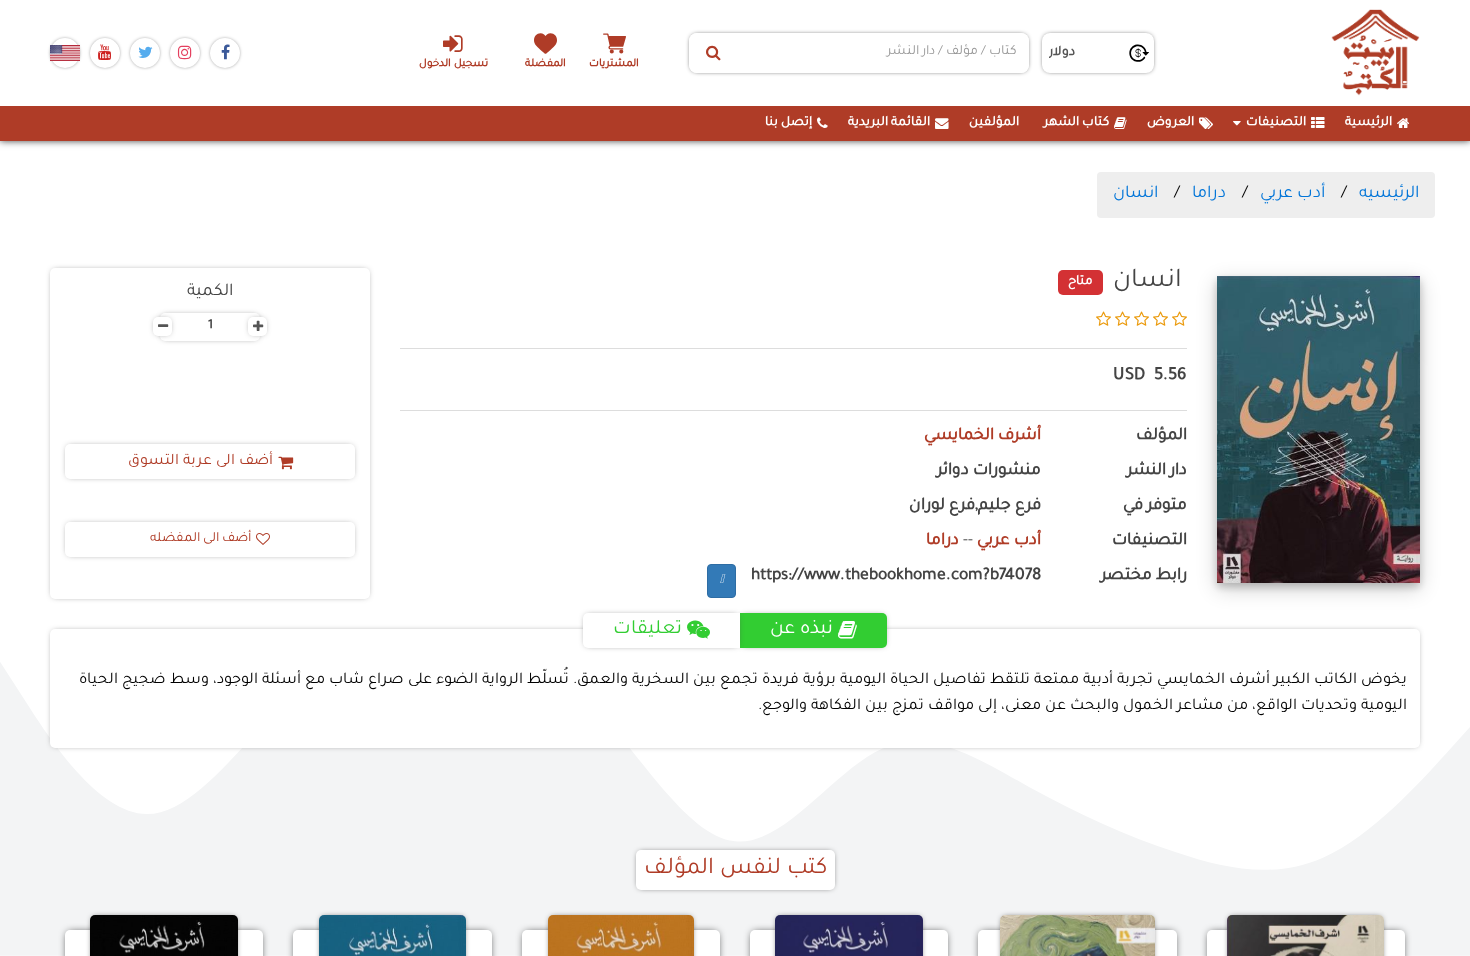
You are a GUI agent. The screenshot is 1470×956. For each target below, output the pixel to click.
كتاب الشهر (1076, 123)
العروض (1170, 123)
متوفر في (1155, 506)
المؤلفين (994, 123)
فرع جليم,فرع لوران (975, 506)
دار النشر (1157, 471)
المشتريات (614, 64)
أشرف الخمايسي (982, 436)
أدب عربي (1292, 194)
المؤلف (1161, 436)
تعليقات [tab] (647, 630)
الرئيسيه (1389, 194)
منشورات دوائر (989, 471)
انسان (1135, 194)
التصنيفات (1276, 123)
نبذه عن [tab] (801, 630)
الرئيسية (1368, 123)
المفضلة (545, 64)
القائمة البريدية (889, 123)
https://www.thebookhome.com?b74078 (896, 576)
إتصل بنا (788, 123)
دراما (1209, 194)
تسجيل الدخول (453, 64)
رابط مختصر (1144, 576)
